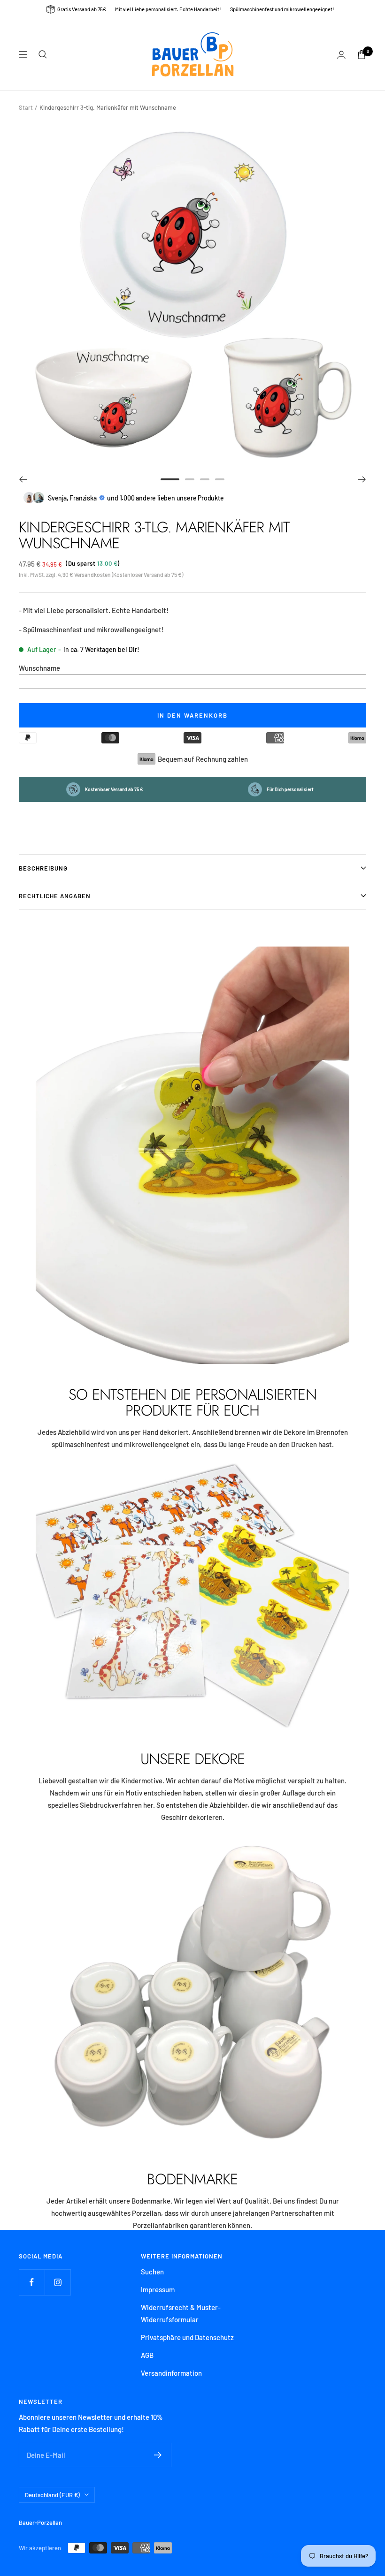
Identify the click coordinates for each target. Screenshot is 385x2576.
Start (26, 107)
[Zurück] (23, 479)
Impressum (158, 2289)
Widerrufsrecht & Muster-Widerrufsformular (181, 2313)
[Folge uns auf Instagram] (58, 2282)
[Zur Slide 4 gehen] (220, 479)
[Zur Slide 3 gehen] (205, 479)
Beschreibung (43, 868)
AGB (147, 2355)
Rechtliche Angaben (55, 896)
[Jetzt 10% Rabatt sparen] (158, 2455)
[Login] (341, 55)
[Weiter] (362, 479)
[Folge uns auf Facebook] (32, 2282)
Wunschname (39, 668)
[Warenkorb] (362, 55)
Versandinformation (171, 2373)
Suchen (152, 2272)
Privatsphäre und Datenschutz (187, 2337)
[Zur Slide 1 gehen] (170, 479)
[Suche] (43, 54)
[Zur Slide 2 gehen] (190, 479)
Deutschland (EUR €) (52, 2495)
